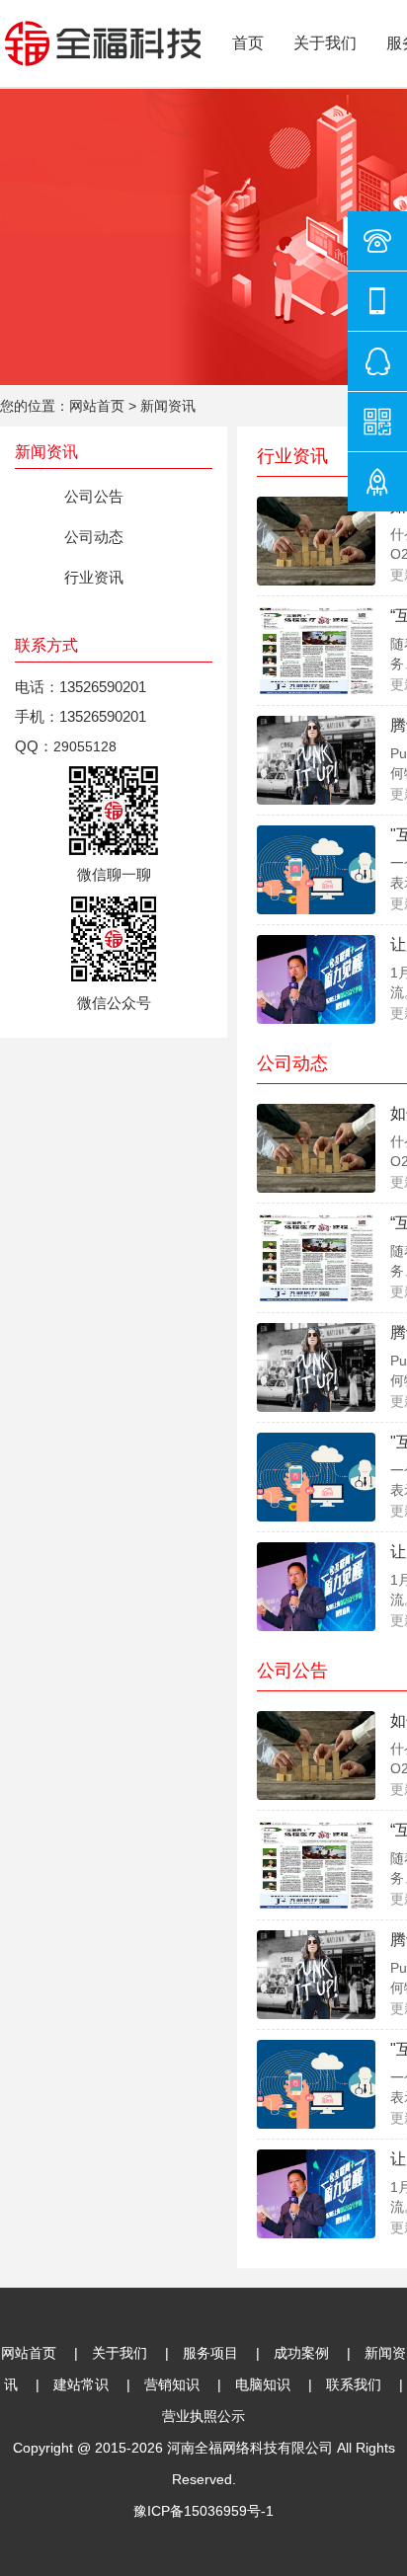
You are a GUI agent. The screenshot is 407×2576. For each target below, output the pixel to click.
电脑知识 (263, 2384)
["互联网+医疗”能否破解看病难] (316, 869)
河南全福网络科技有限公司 (250, 2448)
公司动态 (94, 537)
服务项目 (210, 2353)
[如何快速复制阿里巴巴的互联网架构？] (316, 540)
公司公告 (94, 496)
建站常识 (81, 2384)
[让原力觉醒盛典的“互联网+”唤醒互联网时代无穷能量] (316, 978)
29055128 (85, 746)
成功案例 (301, 2353)
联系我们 (354, 2384)
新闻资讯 (168, 406)
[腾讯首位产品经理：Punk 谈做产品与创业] (316, 759)
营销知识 (172, 2384)
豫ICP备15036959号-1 (203, 2511)
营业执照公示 (203, 2416)
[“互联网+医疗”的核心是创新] (316, 650)
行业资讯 (94, 577)
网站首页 (97, 406)
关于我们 (325, 43)
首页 (248, 43)
